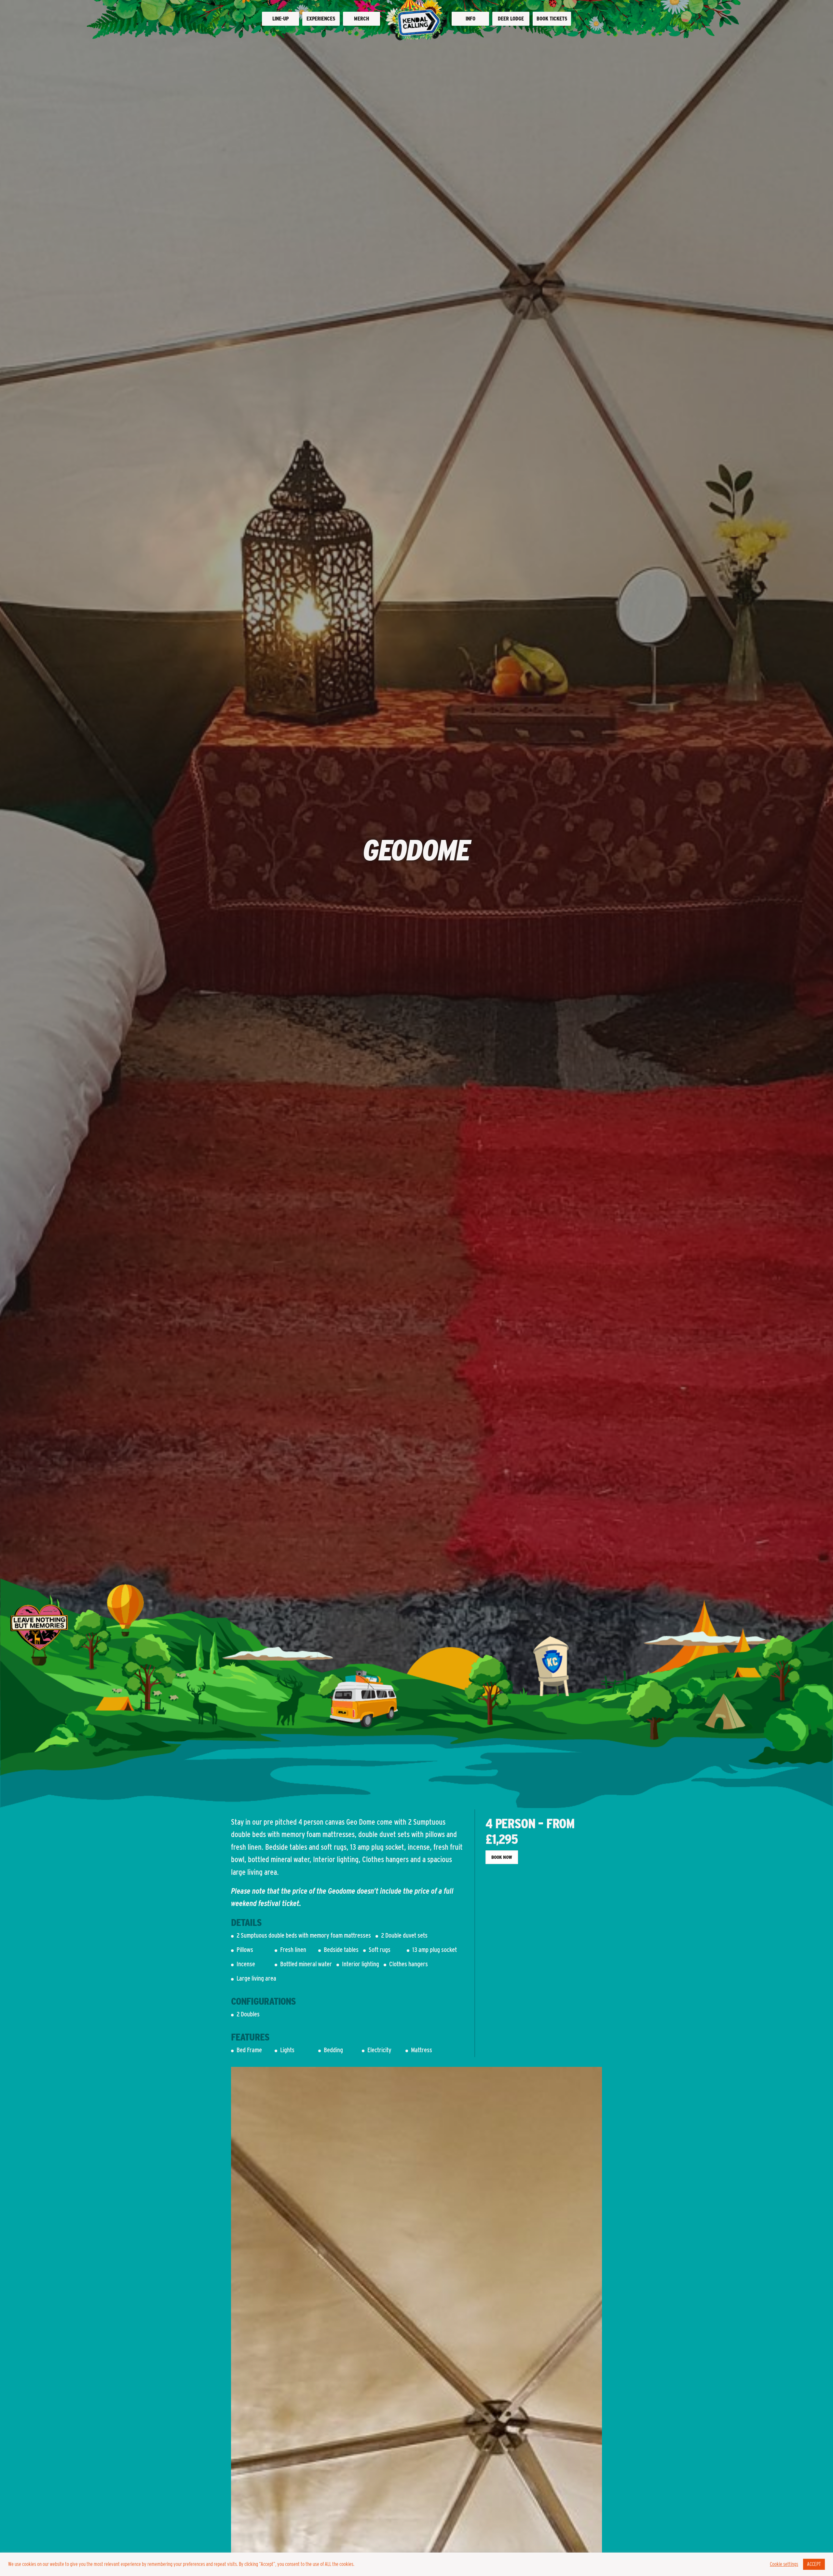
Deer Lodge (511, 19)
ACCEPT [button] (814, 2564)
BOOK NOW (502, 1857)
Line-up (280, 19)
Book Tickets (552, 19)
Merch (362, 19)
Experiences (321, 19)
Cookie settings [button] (784, 2564)
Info (471, 19)
